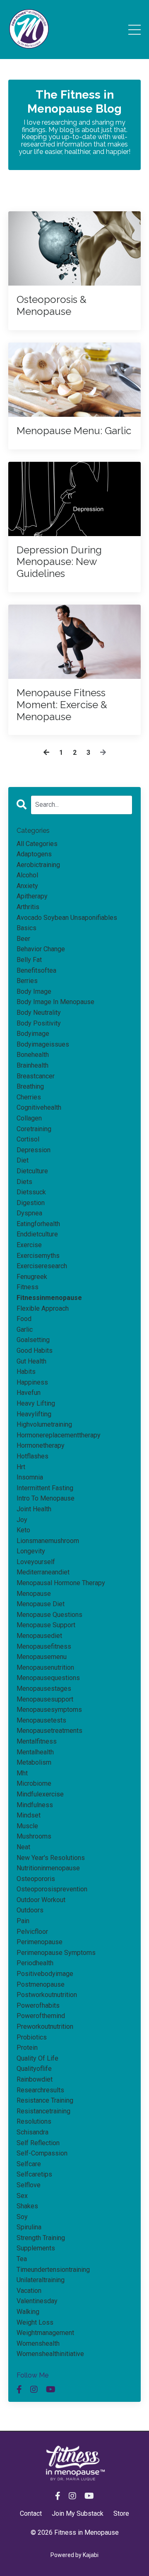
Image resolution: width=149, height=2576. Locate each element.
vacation (29, 2291)
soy (22, 2217)
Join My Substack (78, 2513)
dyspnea (29, 1213)
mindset (29, 1815)
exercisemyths (38, 1256)
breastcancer (36, 1076)
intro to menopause (46, 1498)
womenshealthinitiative (50, 2354)
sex (22, 2196)
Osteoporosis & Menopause (52, 306)
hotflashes (32, 1456)
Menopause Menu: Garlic (74, 431)
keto (23, 1530)
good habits (35, 1351)
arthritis (28, 907)
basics (26, 928)
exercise (29, 1245)
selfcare (29, 2164)
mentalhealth (35, 1752)
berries (27, 981)
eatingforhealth (38, 1224)
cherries (29, 1097)
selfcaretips (34, 2174)
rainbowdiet (35, 2079)
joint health (34, 1509)
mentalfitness (37, 1741)
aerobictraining (38, 865)
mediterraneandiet (43, 1572)
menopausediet (39, 1636)
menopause (34, 1594)
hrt (21, 1467)
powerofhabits (38, 2005)
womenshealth (38, 2343)
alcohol (27, 875)
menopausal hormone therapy (61, 1583)
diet (23, 1160)
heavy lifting (36, 1403)
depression (34, 1150)
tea (22, 2259)
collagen (29, 1118)
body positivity (39, 1023)
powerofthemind (41, 2016)
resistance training (45, 2100)
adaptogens (34, 854)
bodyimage (33, 1034)
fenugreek (32, 1277)
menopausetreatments (49, 1731)
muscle (27, 1826)
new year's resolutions (51, 1858)
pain (23, 1921)
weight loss (35, 2322)
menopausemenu (42, 1657)
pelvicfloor (32, 1932)
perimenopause (40, 1942)
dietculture (32, 1171)
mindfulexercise (40, 1794)
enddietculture (37, 1234)
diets (24, 1182)
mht (22, 1773)
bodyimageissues (43, 1044)
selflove (29, 2185)
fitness (28, 1287)
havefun (29, 1393)
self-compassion (42, 2153)
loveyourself (36, 1562)
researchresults (40, 2090)
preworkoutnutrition (45, 2027)
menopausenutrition (45, 1667)
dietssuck (31, 1192)
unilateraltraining (41, 2280)
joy (22, 1520)
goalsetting (33, 1340)
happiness (32, 1382)
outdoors (30, 1910)
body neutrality (39, 1013)
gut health (31, 1361)
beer (23, 939)
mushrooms (34, 1836)
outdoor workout (41, 1900)
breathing (30, 1086)
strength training (41, 2238)
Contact (31, 2513)
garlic (25, 1329)
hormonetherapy (41, 1445)
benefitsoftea (36, 970)
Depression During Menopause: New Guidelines (59, 562)
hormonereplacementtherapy (59, 1435)
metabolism (34, 1762)
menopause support (46, 1625)
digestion (31, 1203)
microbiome (34, 1783)
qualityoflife (34, 2069)
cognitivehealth (39, 1107)
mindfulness (35, 1805)
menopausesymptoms (49, 1710)
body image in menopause (55, 1002)
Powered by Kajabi (74, 2555)
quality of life (37, 2058)
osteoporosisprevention (52, 1889)
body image (34, 991)
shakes (27, 2206)
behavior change (41, 949)
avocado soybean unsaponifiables (67, 918)
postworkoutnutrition (47, 1995)
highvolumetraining (44, 1424)
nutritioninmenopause (48, 1868)
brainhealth (32, 1065)
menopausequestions (48, 1678)
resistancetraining (43, 2111)
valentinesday (37, 2301)
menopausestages (44, 1689)
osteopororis (36, 1879)
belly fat (29, 960)
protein (27, 2048)
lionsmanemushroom (48, 1541)
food (24, 1319)
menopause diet (41, 1604)
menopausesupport (45, 1699)
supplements (36, 2248)
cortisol (28, 1139)
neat (23, 1847)
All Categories (37, 844)
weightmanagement (45, 2333)
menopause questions (49, 1615)
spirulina (29, 2227)
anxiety (27, 886)
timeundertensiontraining (53, 2270)
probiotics (32, 2037)
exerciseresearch (42, 1266)
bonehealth (33, 1055)
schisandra (32, 2132)
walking (28, 2312)
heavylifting (34, 1414)
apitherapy (32, 896)
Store (121, 2513)
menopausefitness (44, 1646)
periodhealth (35, 1963)
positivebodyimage (45, 1974)
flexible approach (43, 1308)
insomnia (30, 1477)
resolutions (34, 2121)
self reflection (38, 2143)
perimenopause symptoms (56, 1953)
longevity (31, 1551)
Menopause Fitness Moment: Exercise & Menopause (62, 705)
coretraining (34, 1129)
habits (26, 1372)
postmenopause (41, 1984)
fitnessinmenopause (49, 1298)
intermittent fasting (45, 1488)
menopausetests (41, 1720)
